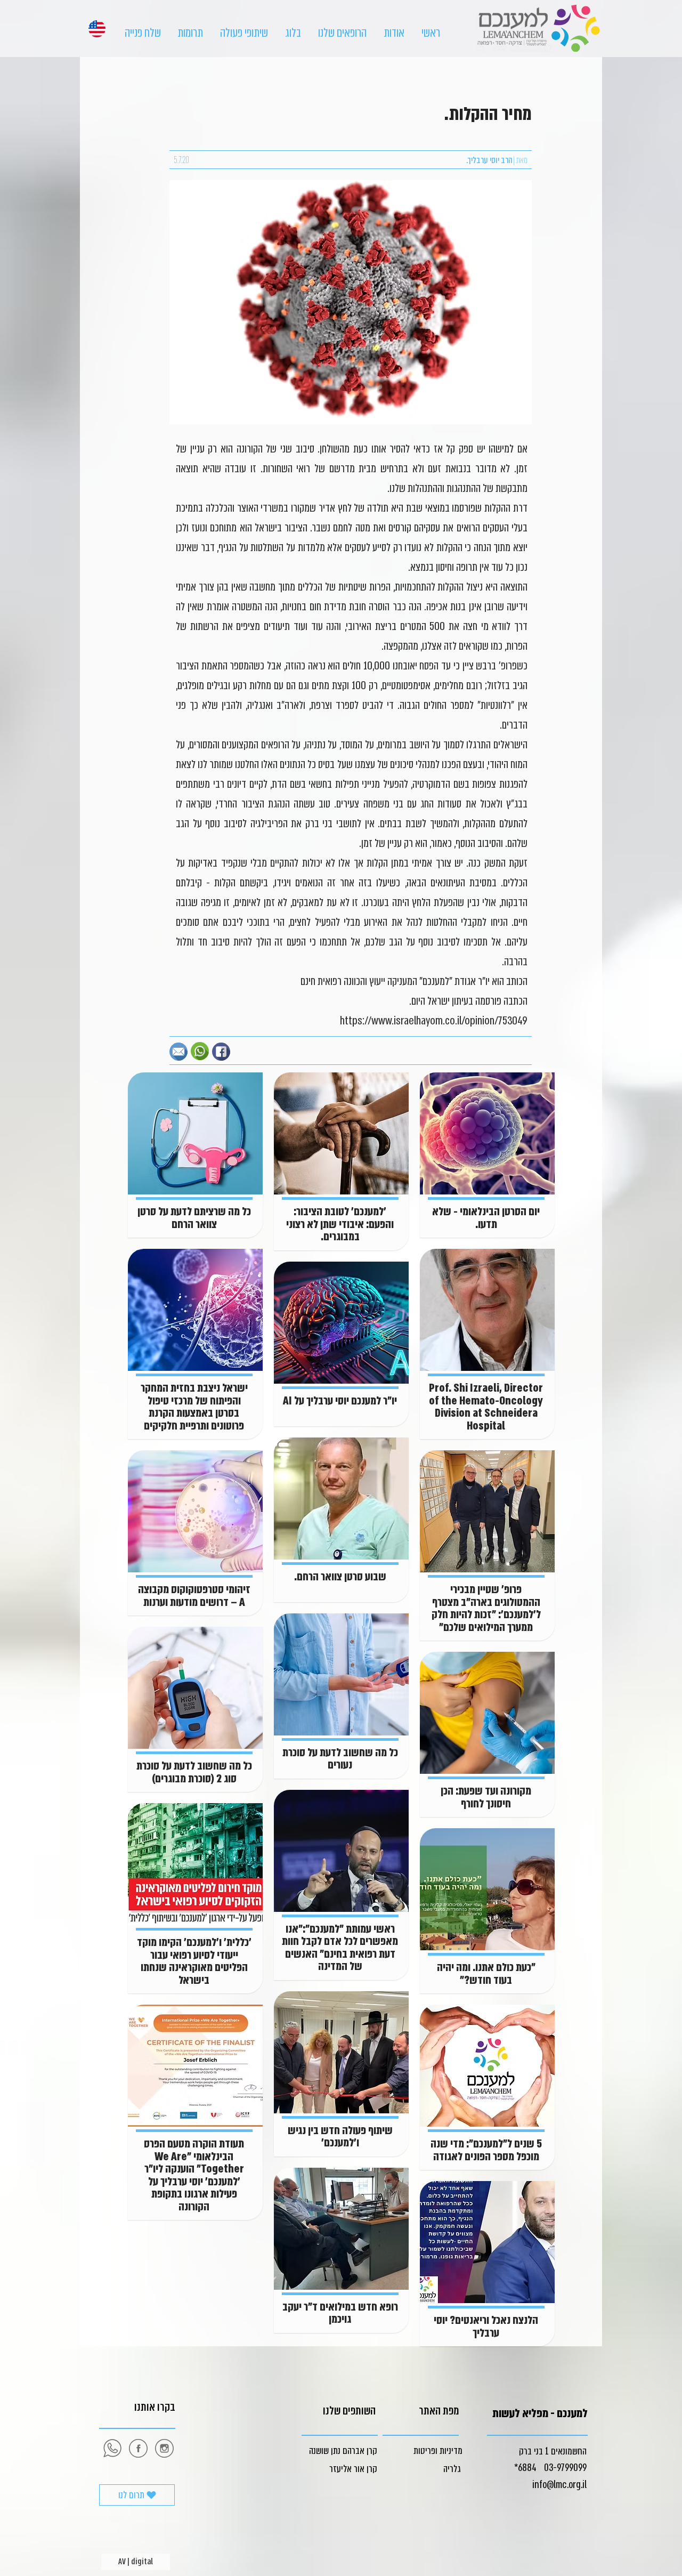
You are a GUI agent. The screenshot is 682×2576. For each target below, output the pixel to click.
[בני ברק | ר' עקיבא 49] (164, 2448)
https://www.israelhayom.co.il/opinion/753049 (434, 1021)
